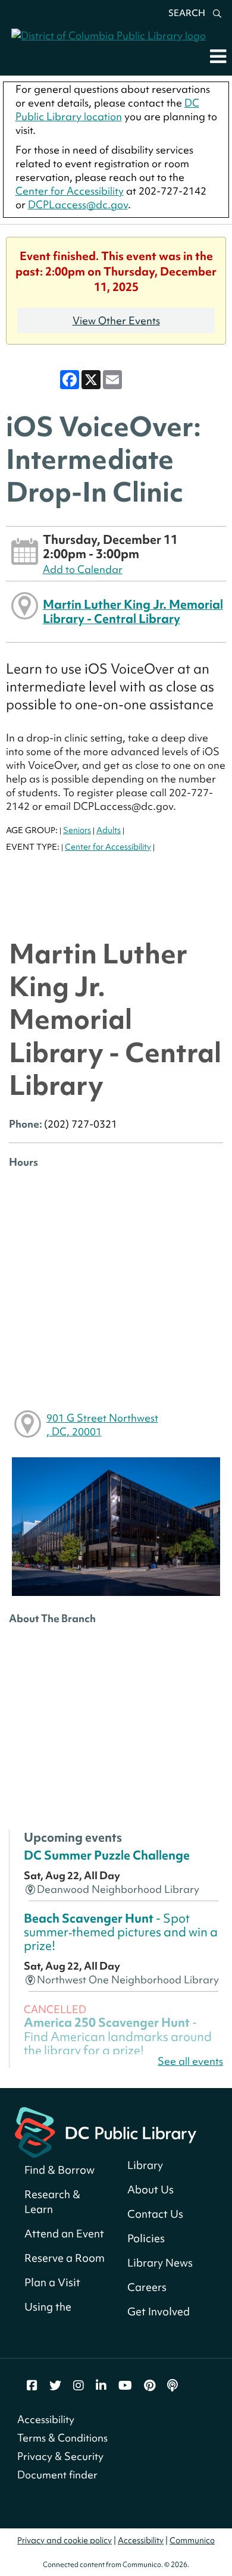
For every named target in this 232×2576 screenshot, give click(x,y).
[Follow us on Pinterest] (150, 2386)
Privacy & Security (60, 2456)
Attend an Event (64, 2234)
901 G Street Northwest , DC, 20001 (102, 1425)
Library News (160, 2263)
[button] (218, 56)
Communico (192, 2540)
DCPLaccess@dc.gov (78, 204)
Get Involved (159, 2311)
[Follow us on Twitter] (55, 2386)
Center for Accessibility (70, 191)
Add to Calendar (83, 569)
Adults (109, 830)
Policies (146, 2238)
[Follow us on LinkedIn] (101, 2386)
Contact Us (155, 2214)
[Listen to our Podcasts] (173, 2386)
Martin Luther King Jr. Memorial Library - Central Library (133, 611)
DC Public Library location (107, 109)
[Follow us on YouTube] (125, 2386)
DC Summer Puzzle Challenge (107, 1855)
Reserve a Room (65, 2258)
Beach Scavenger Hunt (121, 1932)
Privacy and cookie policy (65, 2540)
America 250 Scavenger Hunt (118, 2036)
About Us (151, 2190)
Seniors (77, 830)
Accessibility (46, 2419)
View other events (116, 320)
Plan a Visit (52, 2282)
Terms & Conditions (62, 2438)
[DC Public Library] (106, 2131)
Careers (147, 2287)
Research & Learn (52, 2202)
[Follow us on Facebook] (32, 2386)
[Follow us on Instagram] (79, 2386)
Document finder (57, 2475)
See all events (190, 2061)
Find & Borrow (59, 2170)
